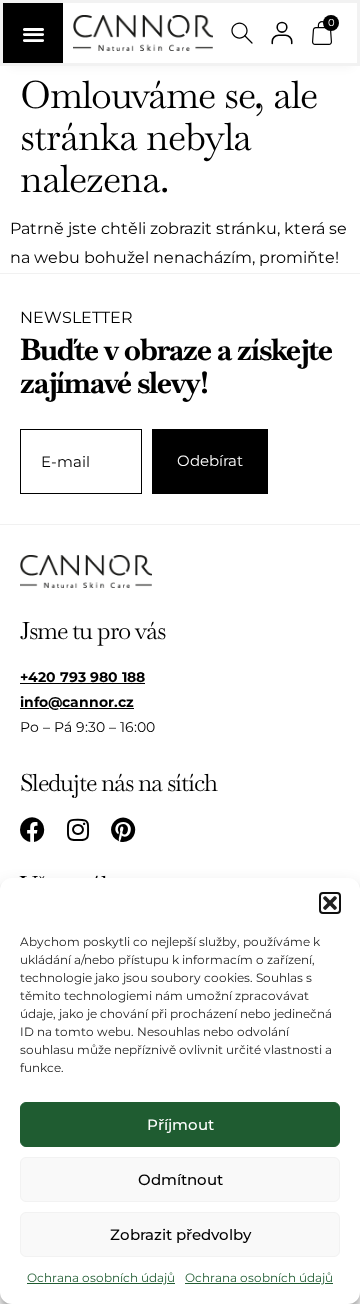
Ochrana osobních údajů (101, 1277)
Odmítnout (180, 1179)
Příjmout (180, 1124)
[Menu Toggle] (33, 33)
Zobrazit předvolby (180, 1234)
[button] (330, 903)
